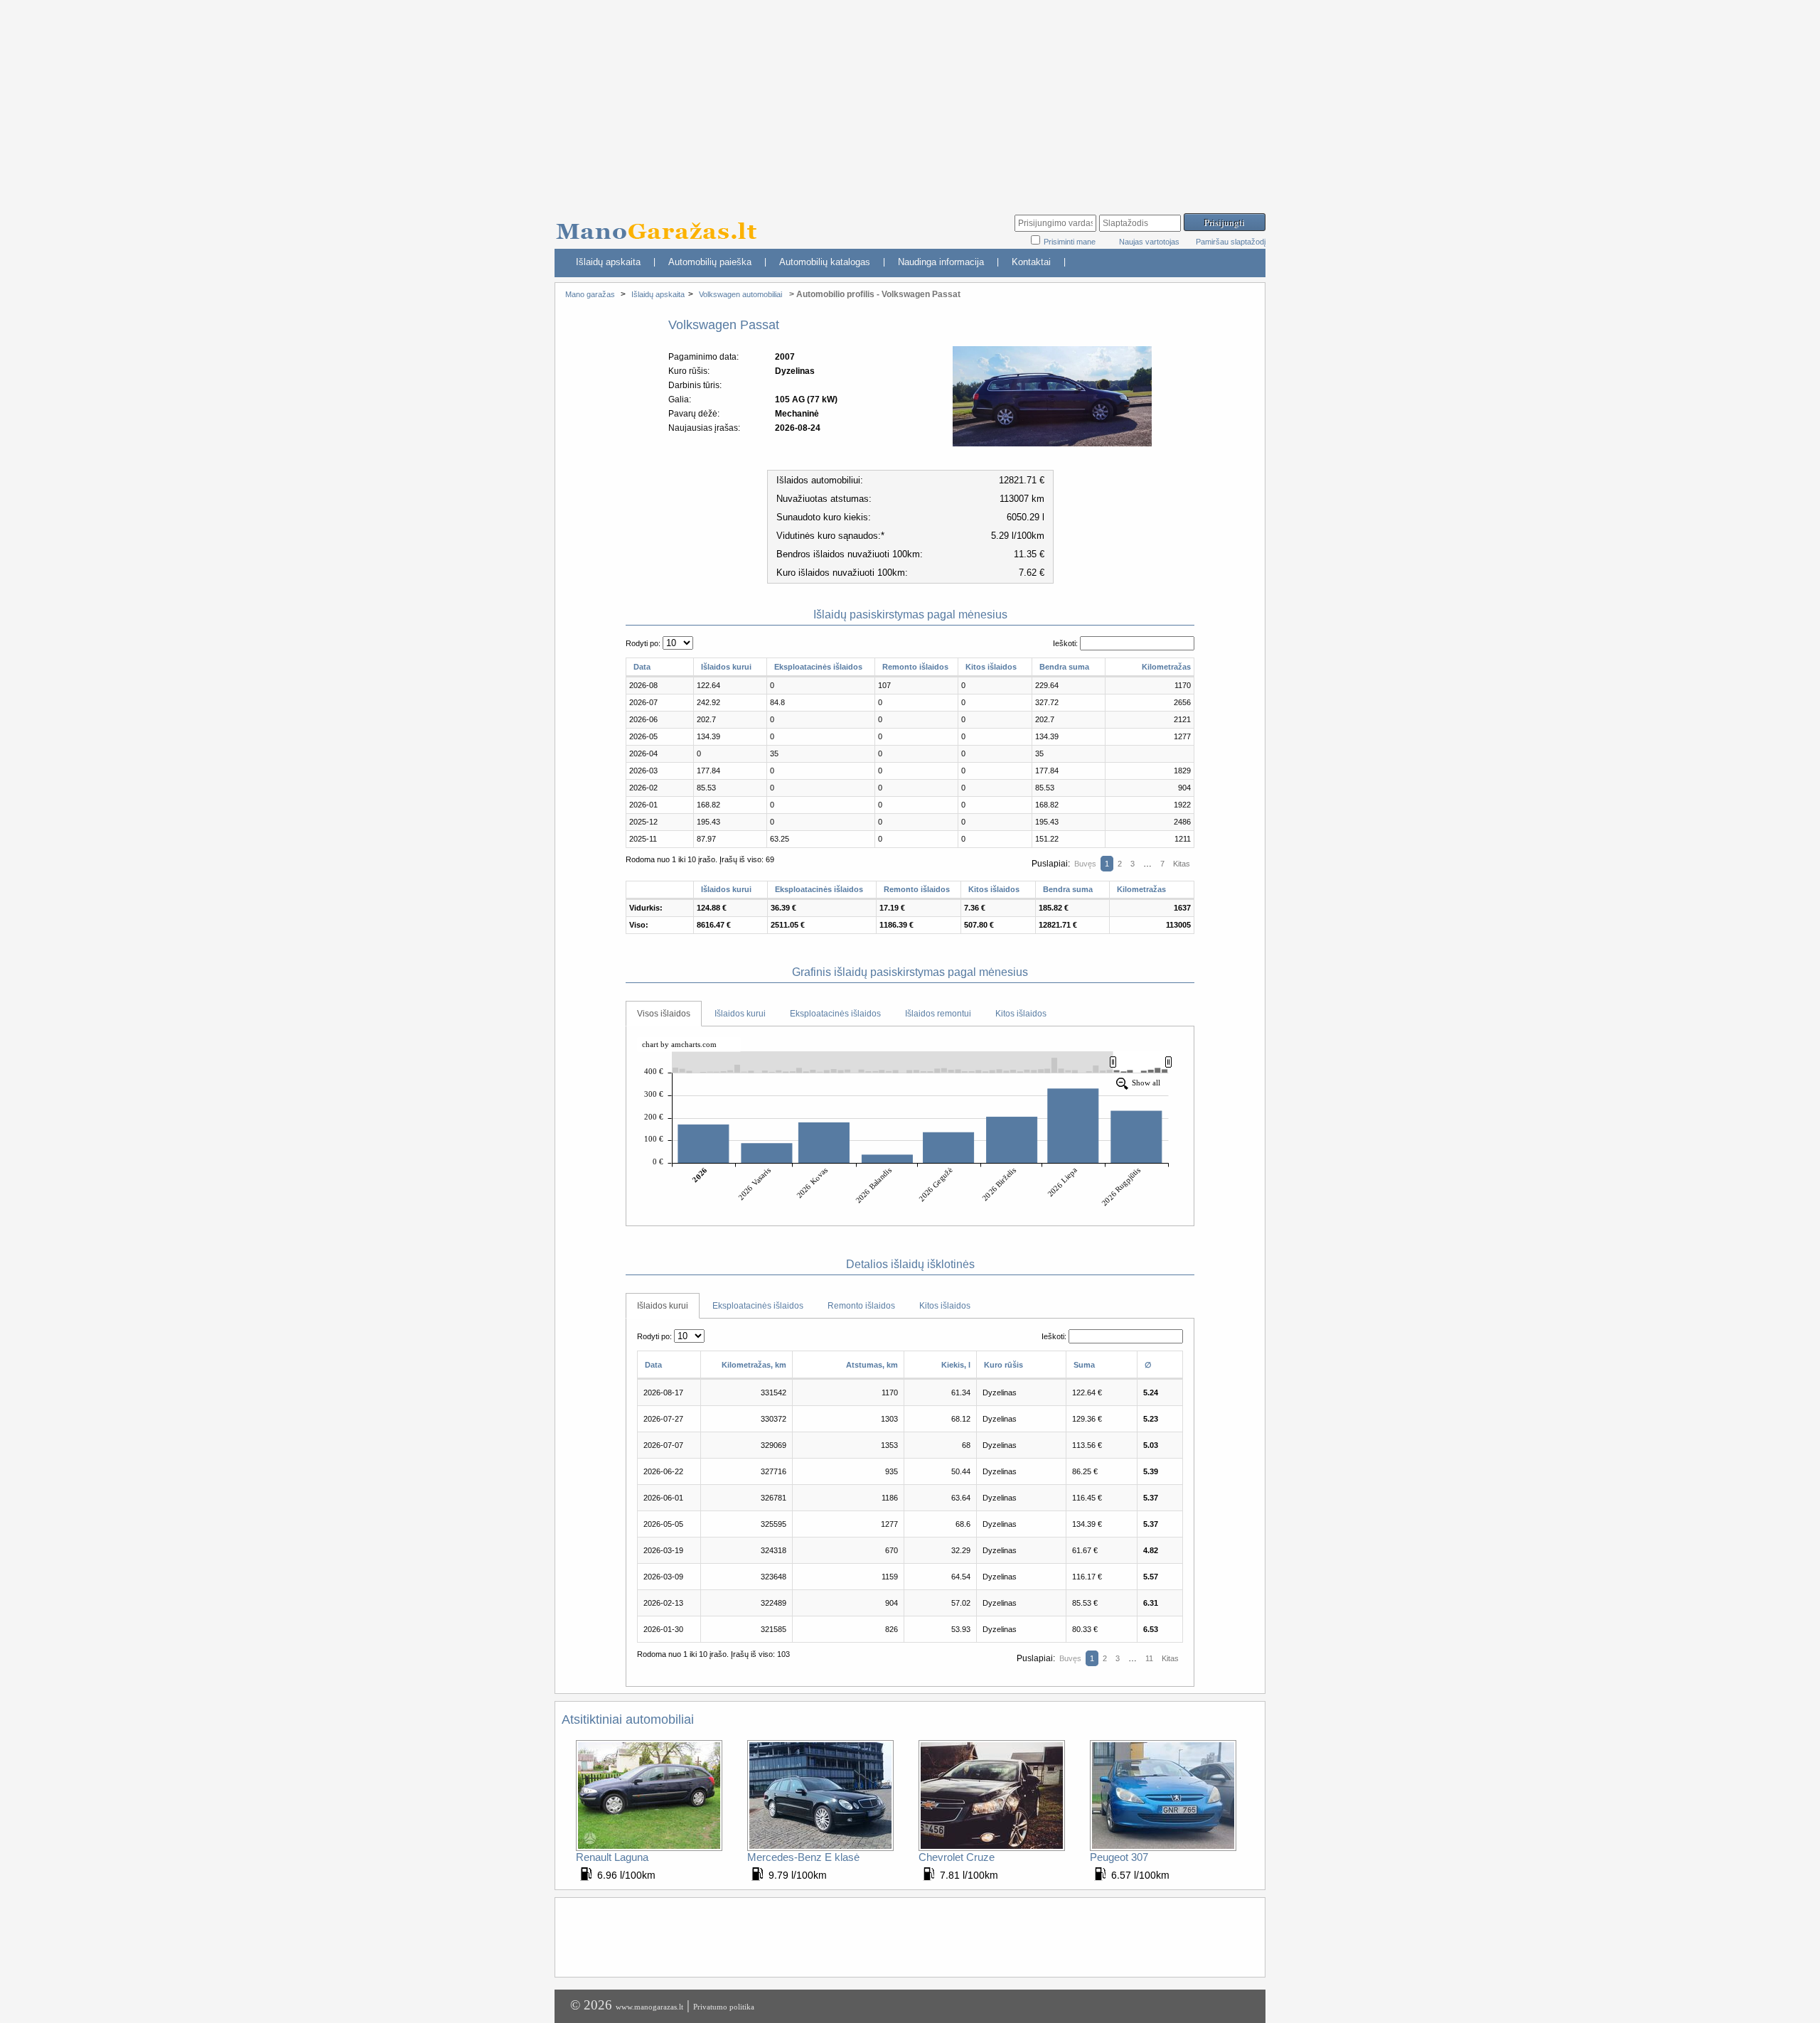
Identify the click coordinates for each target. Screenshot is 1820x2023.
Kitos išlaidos (991, 667)
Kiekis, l (956, 1365)
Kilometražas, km (754, 1365)
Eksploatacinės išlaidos (818, 667)
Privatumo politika (724, 2007)
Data (642, 667)
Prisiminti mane (1071, 242)
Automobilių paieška (710, 262)
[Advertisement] (910, 100)
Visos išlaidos (664, 1014)
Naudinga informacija (941, 262)
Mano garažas (590, 294)
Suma (1084, 1365)
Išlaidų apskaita (608, 262)
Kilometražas (1166, 667)
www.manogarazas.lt (649, 2007)
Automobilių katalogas (825, 262)
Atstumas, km (872, 1365)
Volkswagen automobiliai (740, 294)
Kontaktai (1031, 262)
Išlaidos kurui (726, 667)
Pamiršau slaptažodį (1231, 242)
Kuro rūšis (1003, 1365)
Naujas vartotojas (1149, 242)
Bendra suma (1064, 667)
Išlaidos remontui (938, 1014)
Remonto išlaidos (915, 667)
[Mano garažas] (661, 224)
